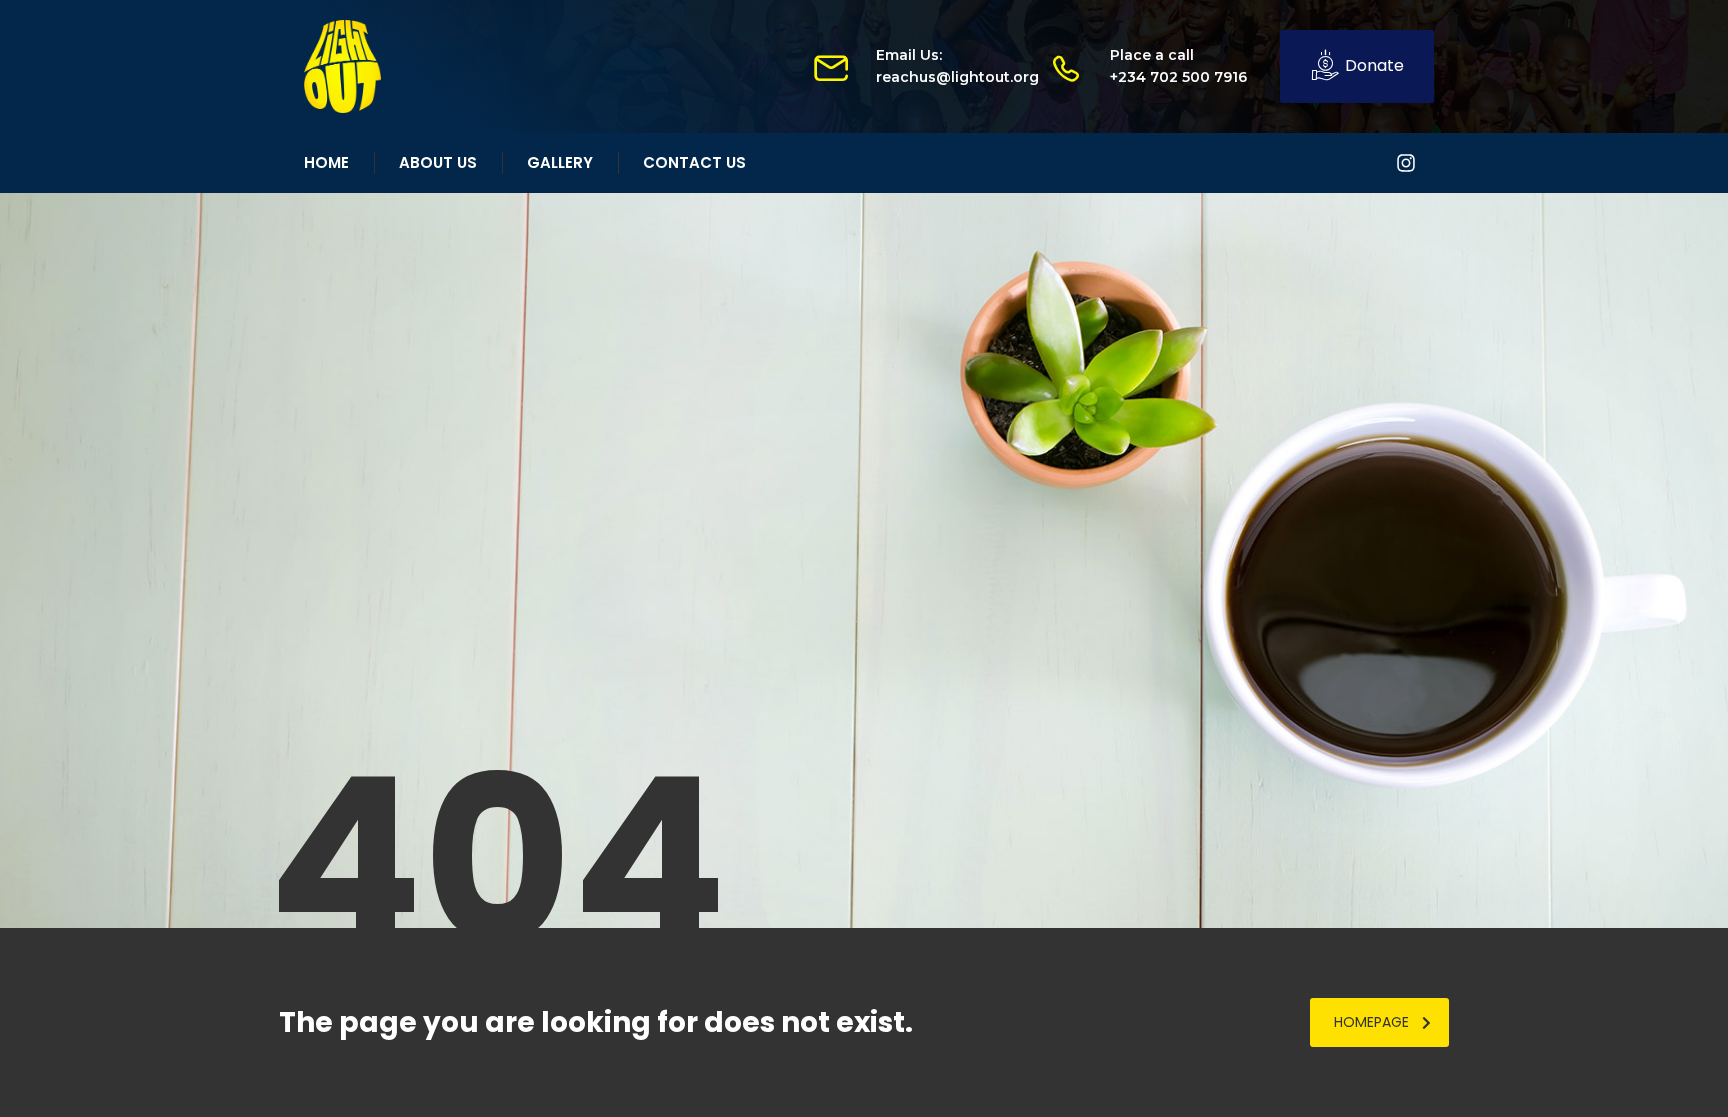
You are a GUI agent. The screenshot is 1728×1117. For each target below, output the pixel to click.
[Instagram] (1406, 163)
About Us (438, 162)
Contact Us (694, 162)
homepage (1371, 1022)
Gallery (560, 162)
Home (326, 162)
